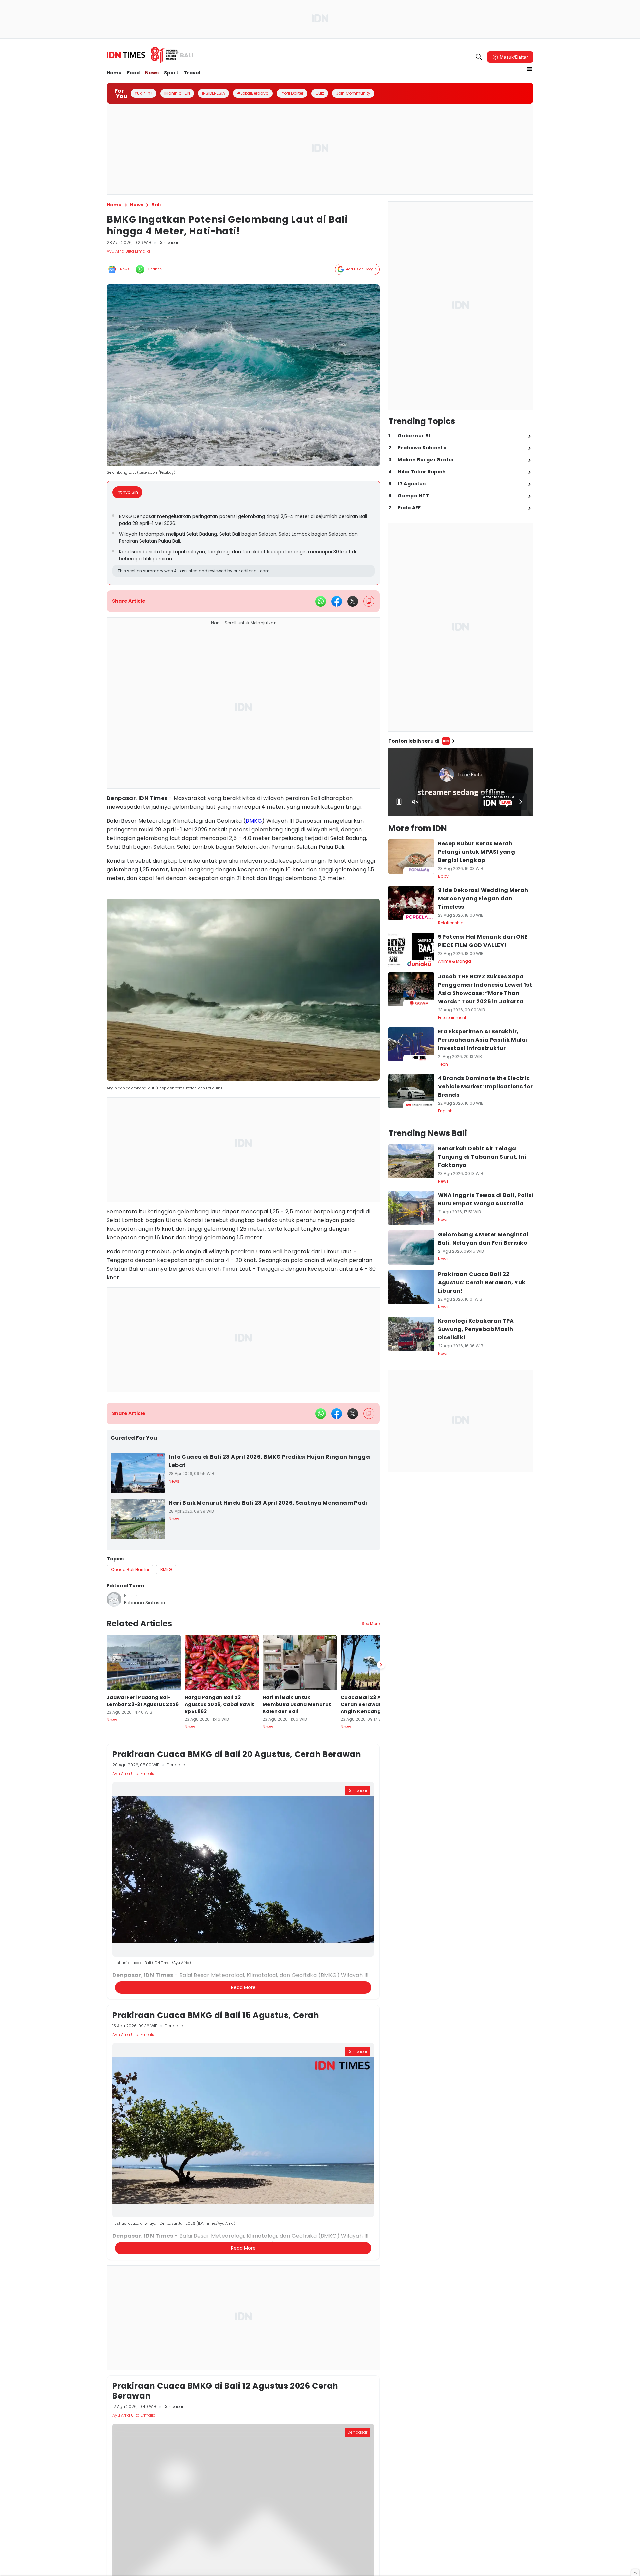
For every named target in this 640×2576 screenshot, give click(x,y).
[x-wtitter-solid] (353, 601)
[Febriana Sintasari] (114, 1599)
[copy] (369, 601)
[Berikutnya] (381, 1988)
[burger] (529, 69)
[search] (479, 57)
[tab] (129, 492)
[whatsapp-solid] (321, 601)
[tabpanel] (243, 544)
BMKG (254, 821)
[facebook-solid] (337, 601)
